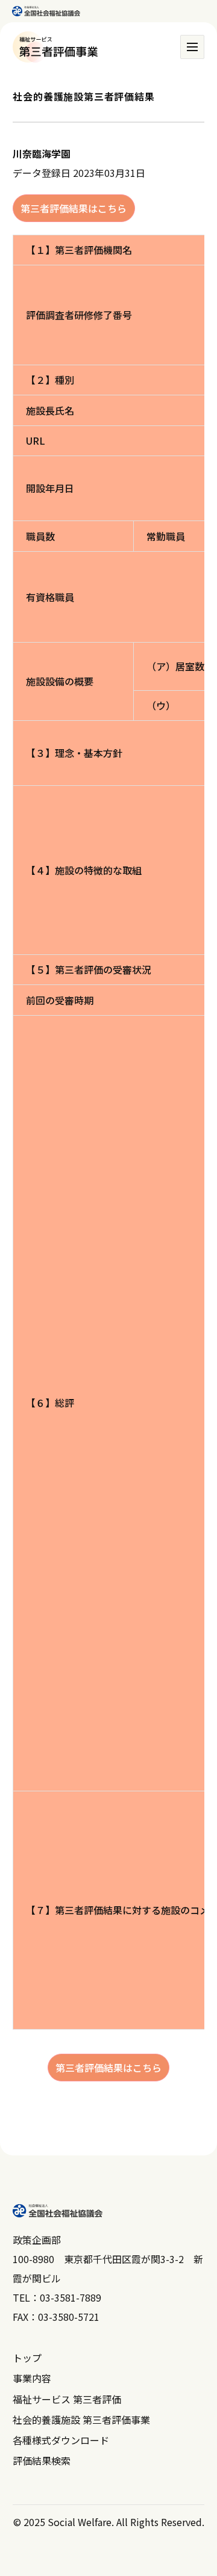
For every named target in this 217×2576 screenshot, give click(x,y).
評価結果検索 (42, 2460)
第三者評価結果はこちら (74, 208)
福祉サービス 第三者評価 (67, 2399)
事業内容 (32, 2378)
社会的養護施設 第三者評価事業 (81, 2420)
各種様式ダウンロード (61, 2440)
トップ (27, 2358)
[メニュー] (192, 47)
